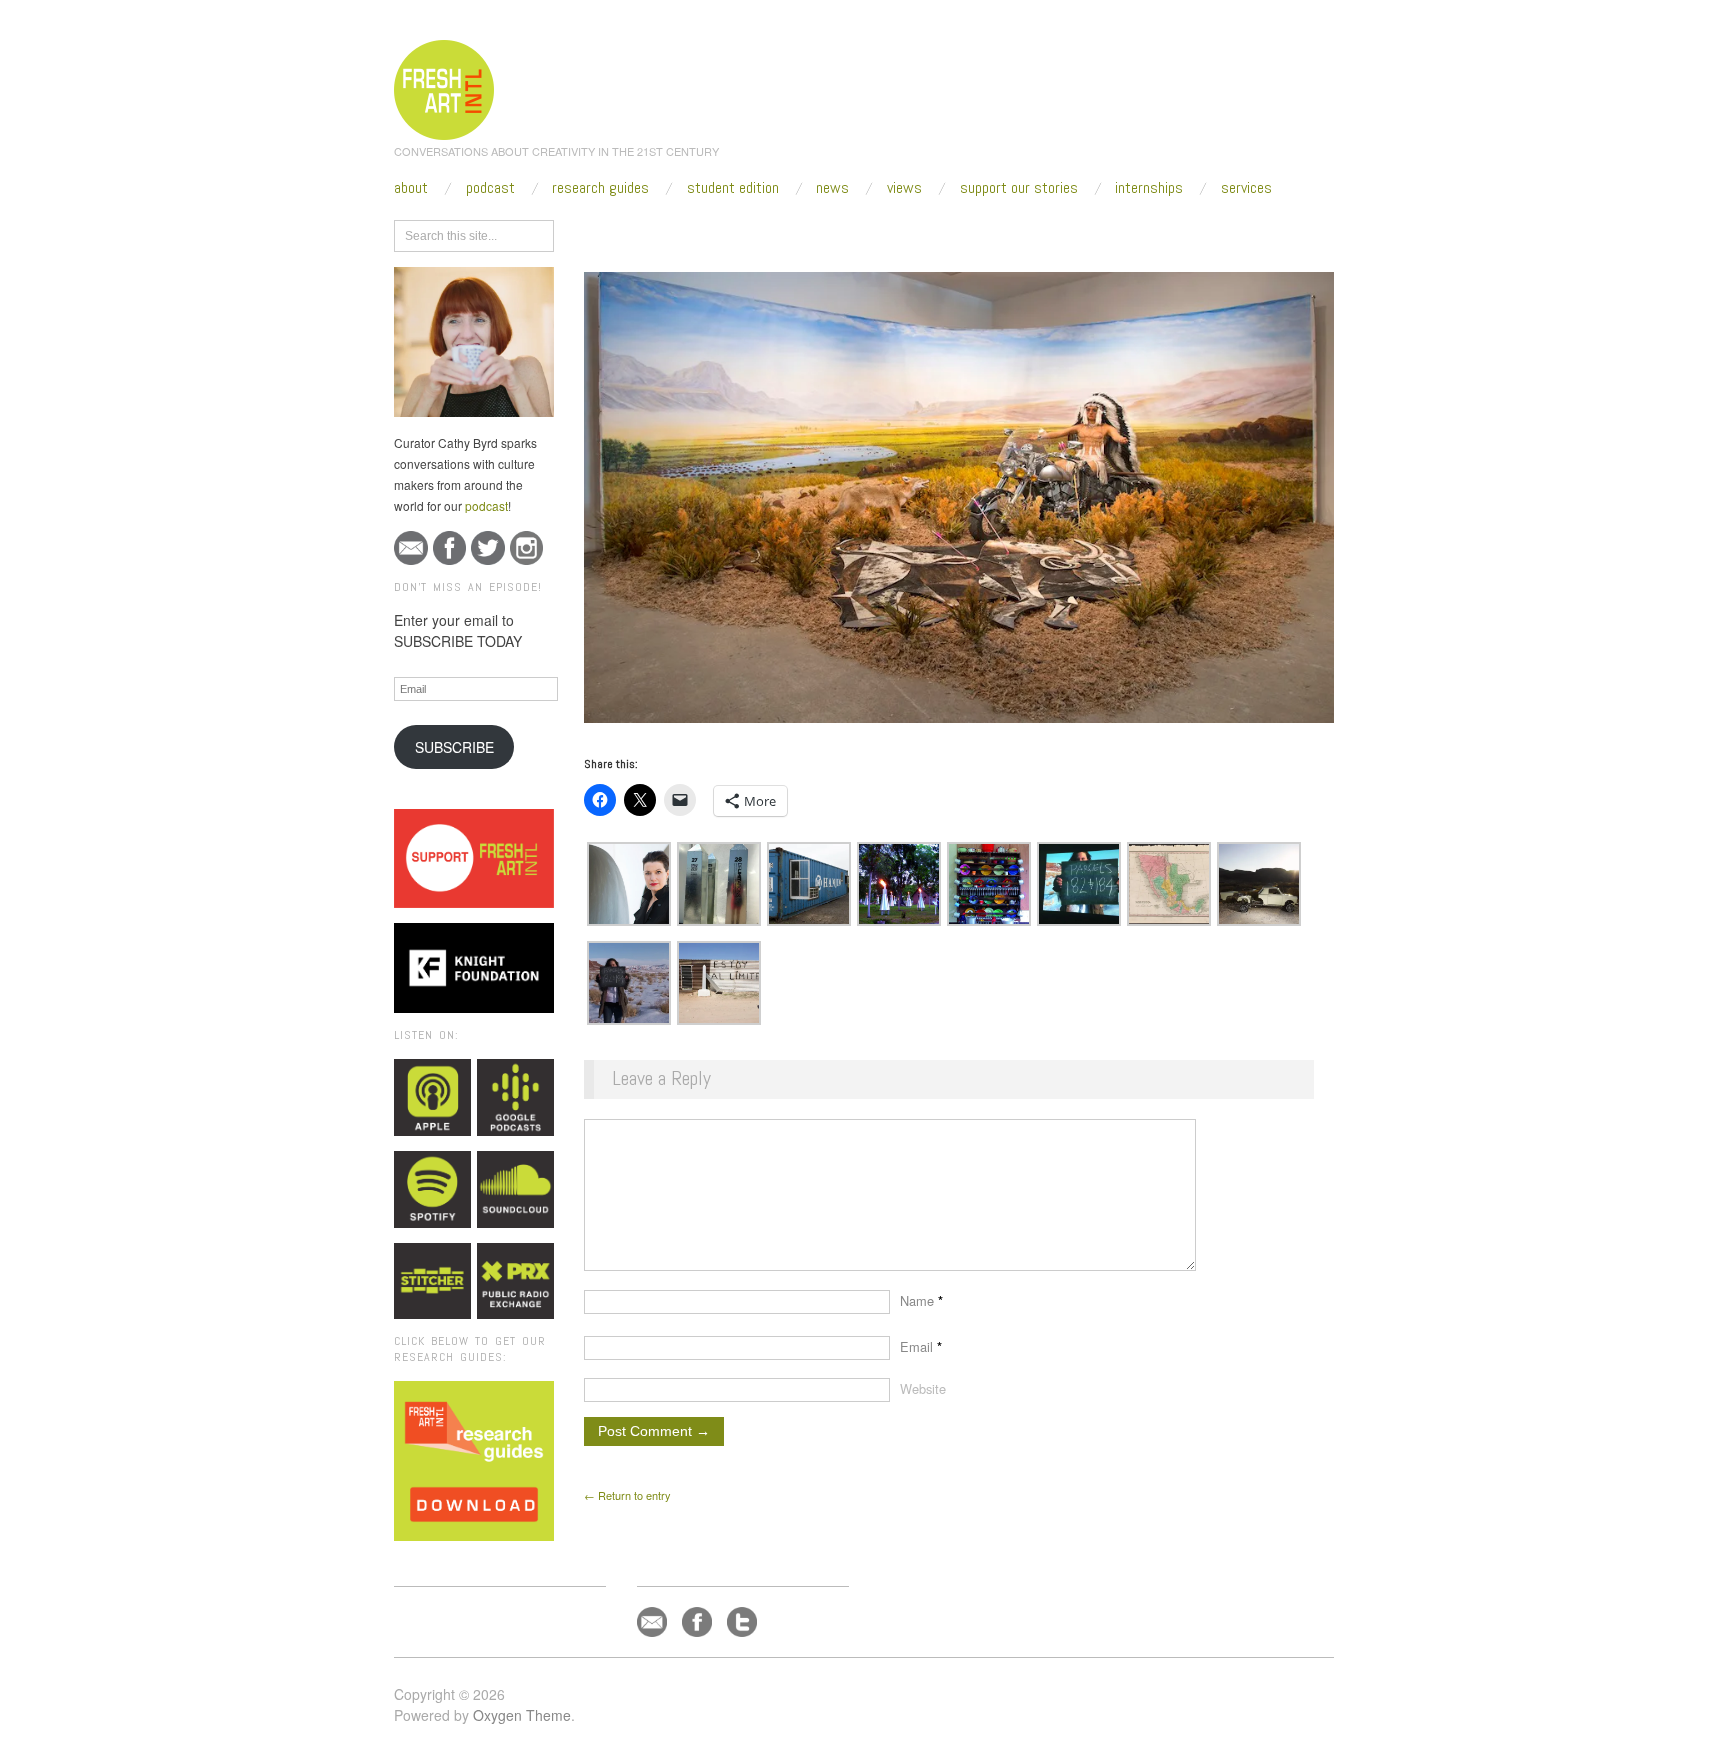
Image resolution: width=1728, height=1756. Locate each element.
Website (923, 1388)
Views (904, 188)
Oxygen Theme (522, 1715)
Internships (1149, 188)
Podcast (490, 188)
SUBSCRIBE (454, 747)
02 (789, 232)
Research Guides (600, 188)
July (752, 232)
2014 (709, 232)
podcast (486, 505)
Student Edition (733, 188)
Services (1246, 188)
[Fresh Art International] (444, 87)
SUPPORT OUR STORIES (1019, 188)
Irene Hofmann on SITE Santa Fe (896, 232)
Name (921, 1300)
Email (921, 1346)
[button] (629, 884)
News (832, 188)
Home (661, 232)
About (411, 188)
